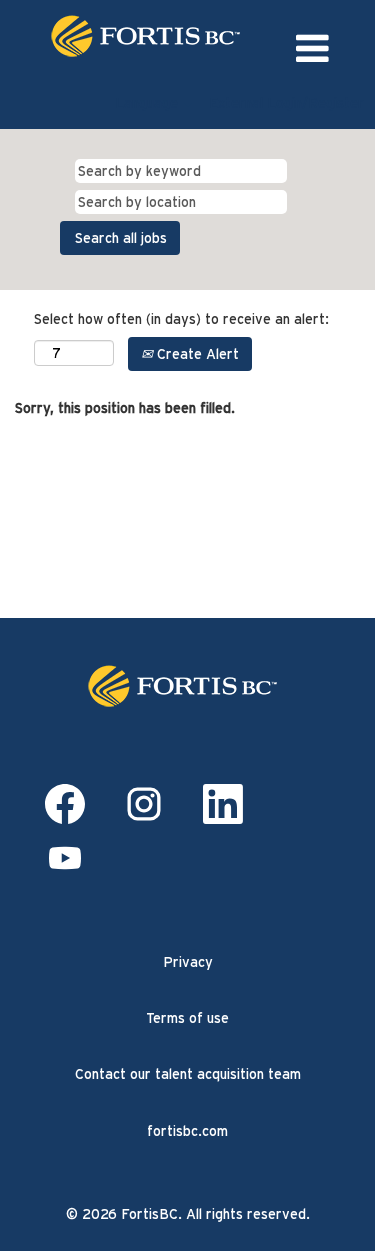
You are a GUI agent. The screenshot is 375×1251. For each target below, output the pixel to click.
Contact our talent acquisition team (188, 1074)
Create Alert (196, 354)
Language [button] (148, 103)
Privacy (188, 962)
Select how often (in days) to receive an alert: (181, 319)
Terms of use (187, 1018)
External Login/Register (286, 103)
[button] (312, 48)
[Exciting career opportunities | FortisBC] (188, 686)
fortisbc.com (187, 1131)
